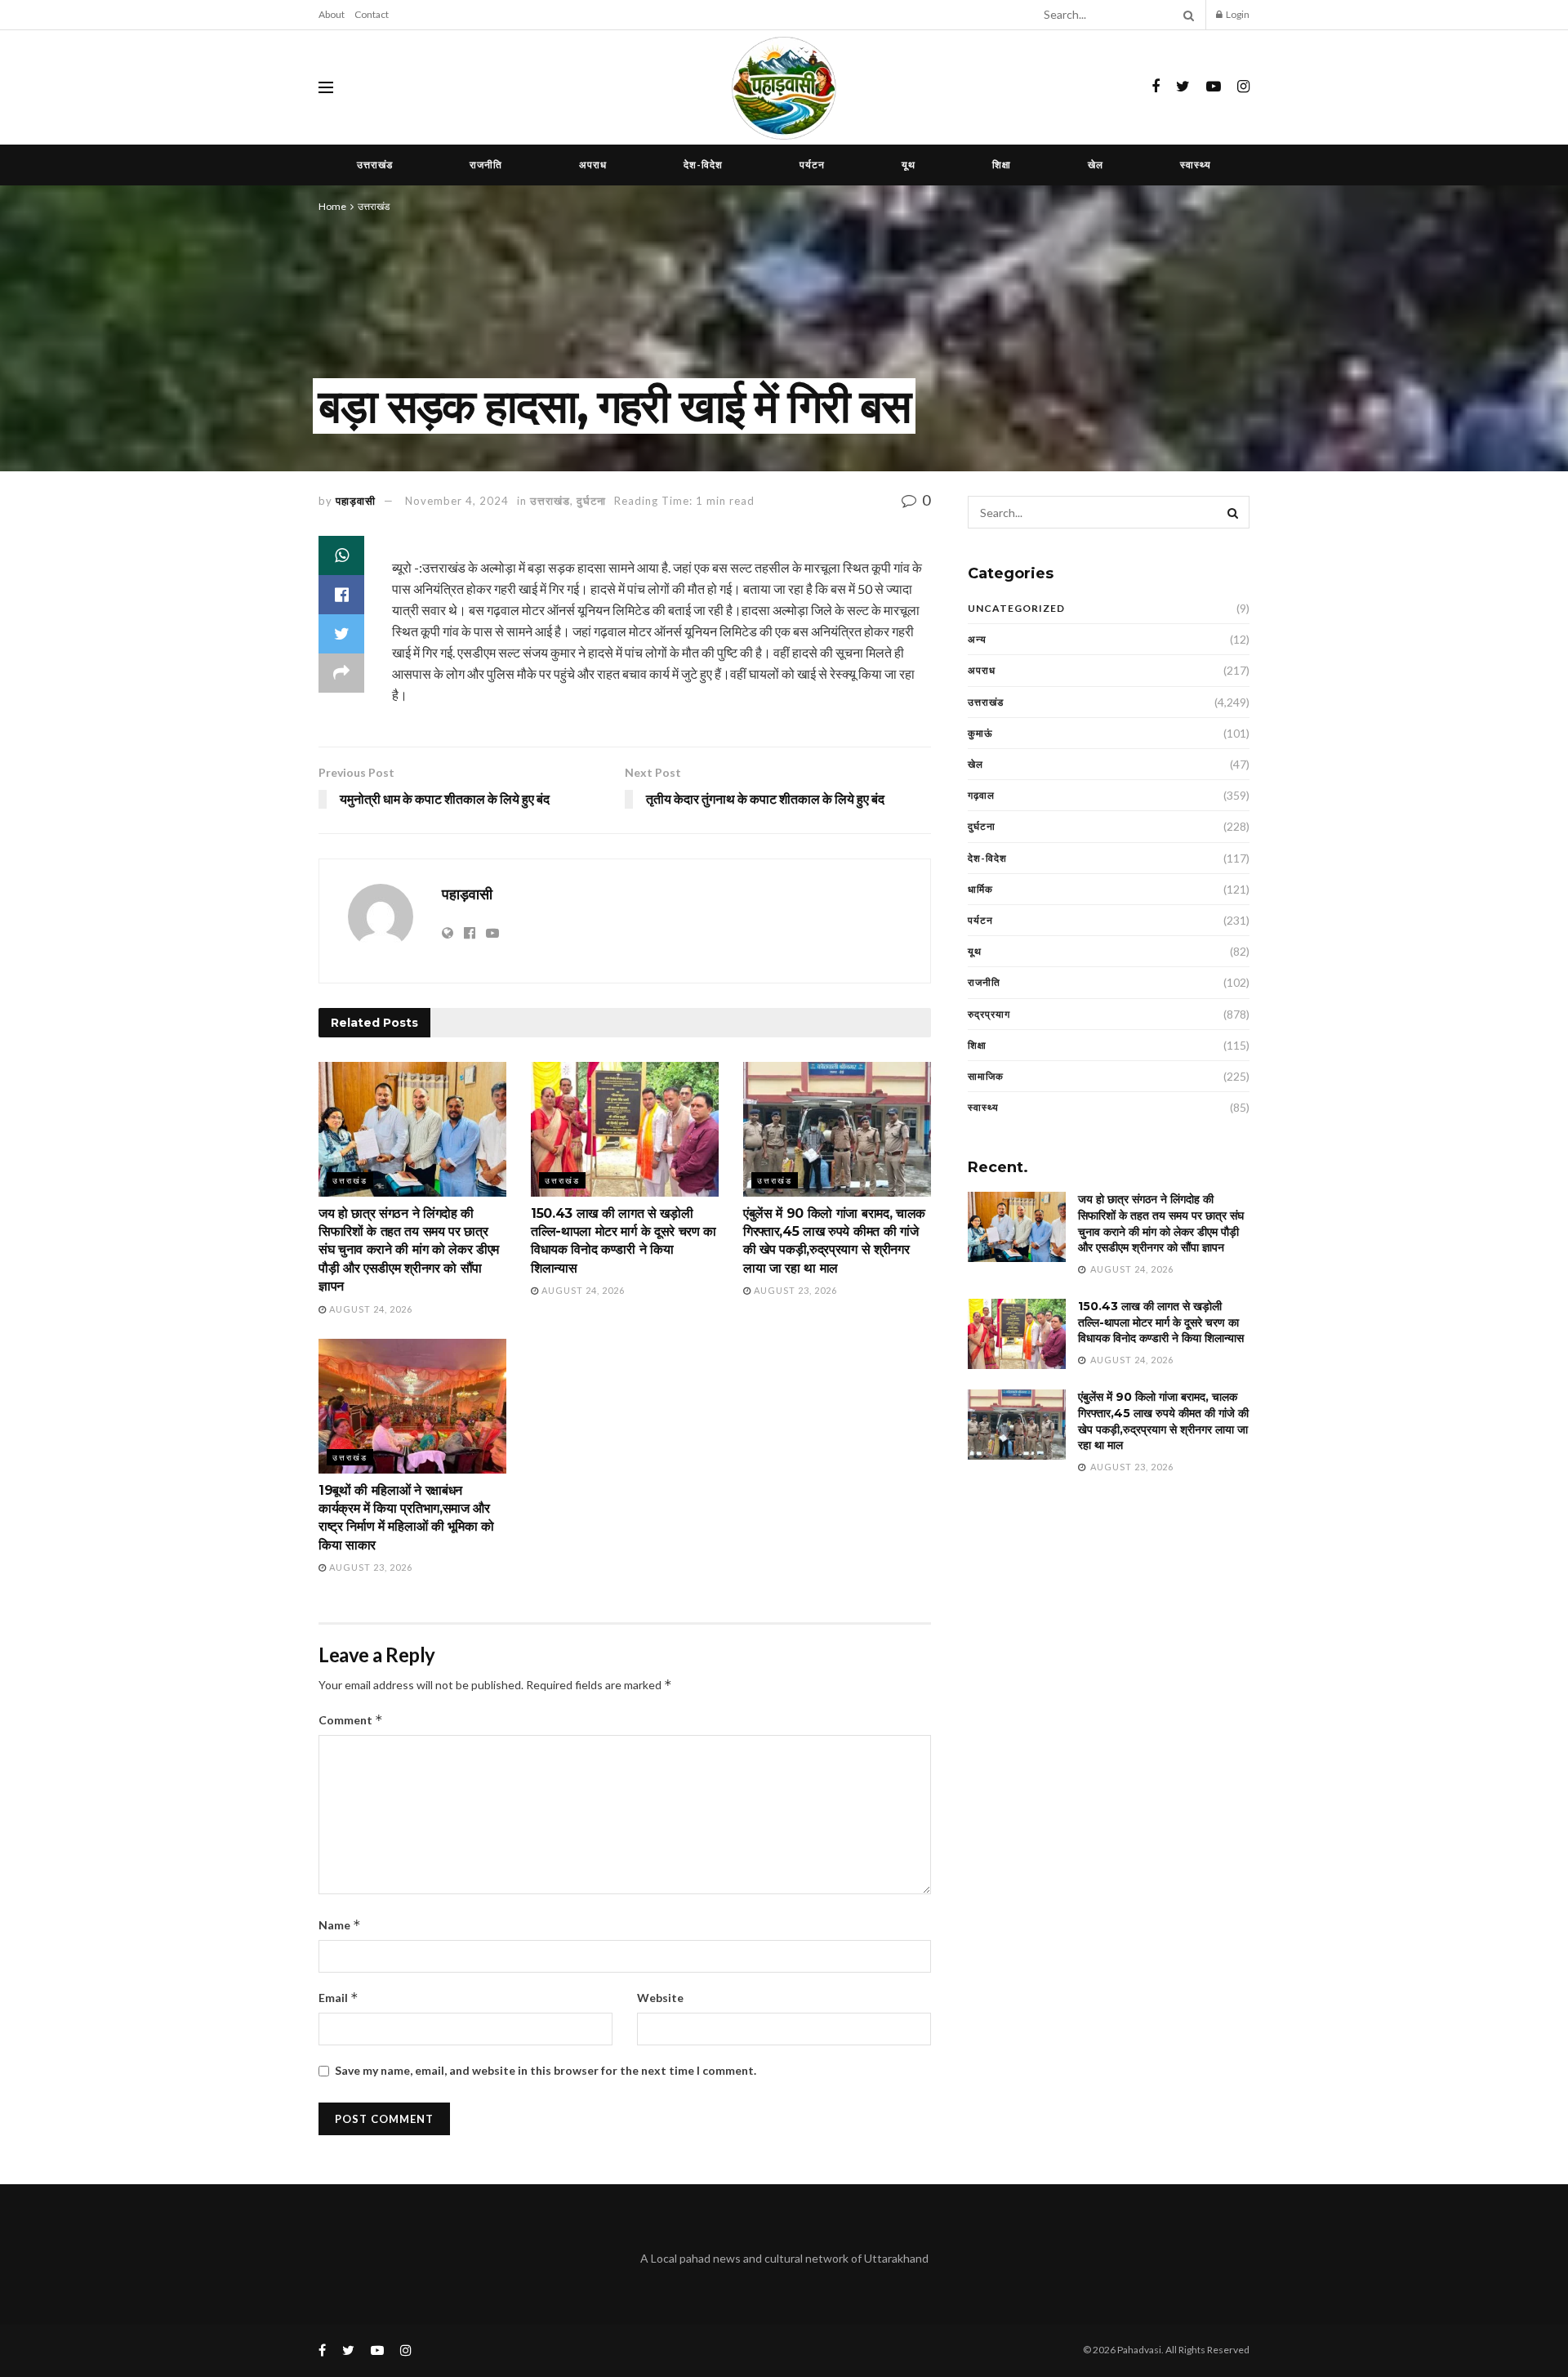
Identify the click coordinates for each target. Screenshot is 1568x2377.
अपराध (593, 165)
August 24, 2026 (370, 1309)
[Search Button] (1186, 15)
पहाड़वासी (356, 501)
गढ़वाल (981, 795)
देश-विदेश (703, 165)
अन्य (977, 639)
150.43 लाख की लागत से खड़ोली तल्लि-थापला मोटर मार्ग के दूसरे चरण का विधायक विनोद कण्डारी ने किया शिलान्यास (1161, 1322)
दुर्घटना (591, 501)
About (332, 14)
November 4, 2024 (457, 501)
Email (339, 1998)
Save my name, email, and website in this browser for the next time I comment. (546, 2070)
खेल (1096, 165)
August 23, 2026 (794, 1290)
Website (660, 1998)
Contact (372, 14)
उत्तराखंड (375, 165)
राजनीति (486, 165)
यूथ (909, 165)
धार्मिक (980, 889)
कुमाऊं (980, 733)
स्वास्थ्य (1196, 165)
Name (340, 1925)
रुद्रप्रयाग (989, 1014)
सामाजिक (986, 1076)
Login (1237, 14)
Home (332, 206)
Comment (351, 1720)
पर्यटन (812, 165)
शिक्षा (1002, 165)
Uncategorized (1016, 608)
